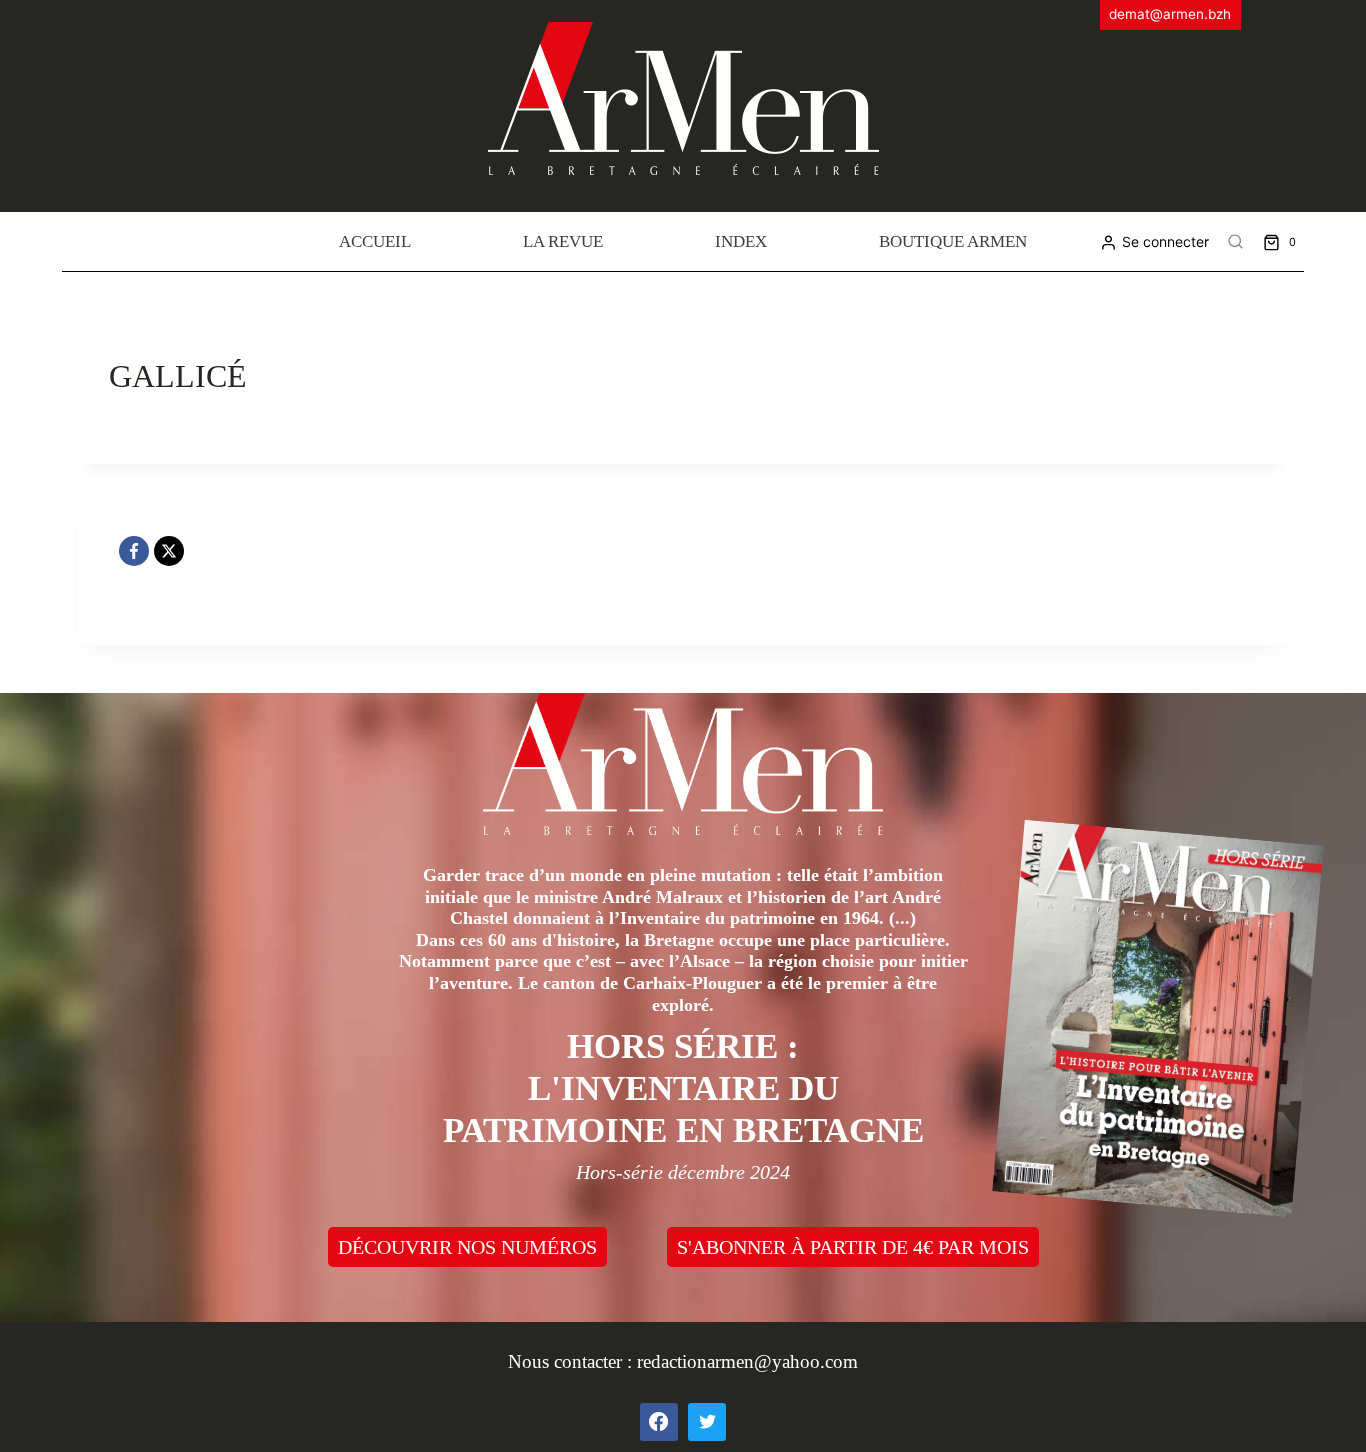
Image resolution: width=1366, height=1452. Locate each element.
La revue (563, 241)
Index (741, 241)
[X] (169, 551)
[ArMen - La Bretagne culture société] (683, 98)
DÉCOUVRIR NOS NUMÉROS (467, 1247)
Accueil (375, 241)
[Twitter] (707, 1422)
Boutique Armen (953, 241)
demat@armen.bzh (1170, 14)
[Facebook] (134, 551)
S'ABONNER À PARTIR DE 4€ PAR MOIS (853, 1247)
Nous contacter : (572, 1361)
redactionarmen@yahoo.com (747, 1361)
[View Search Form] (1236, 242)
